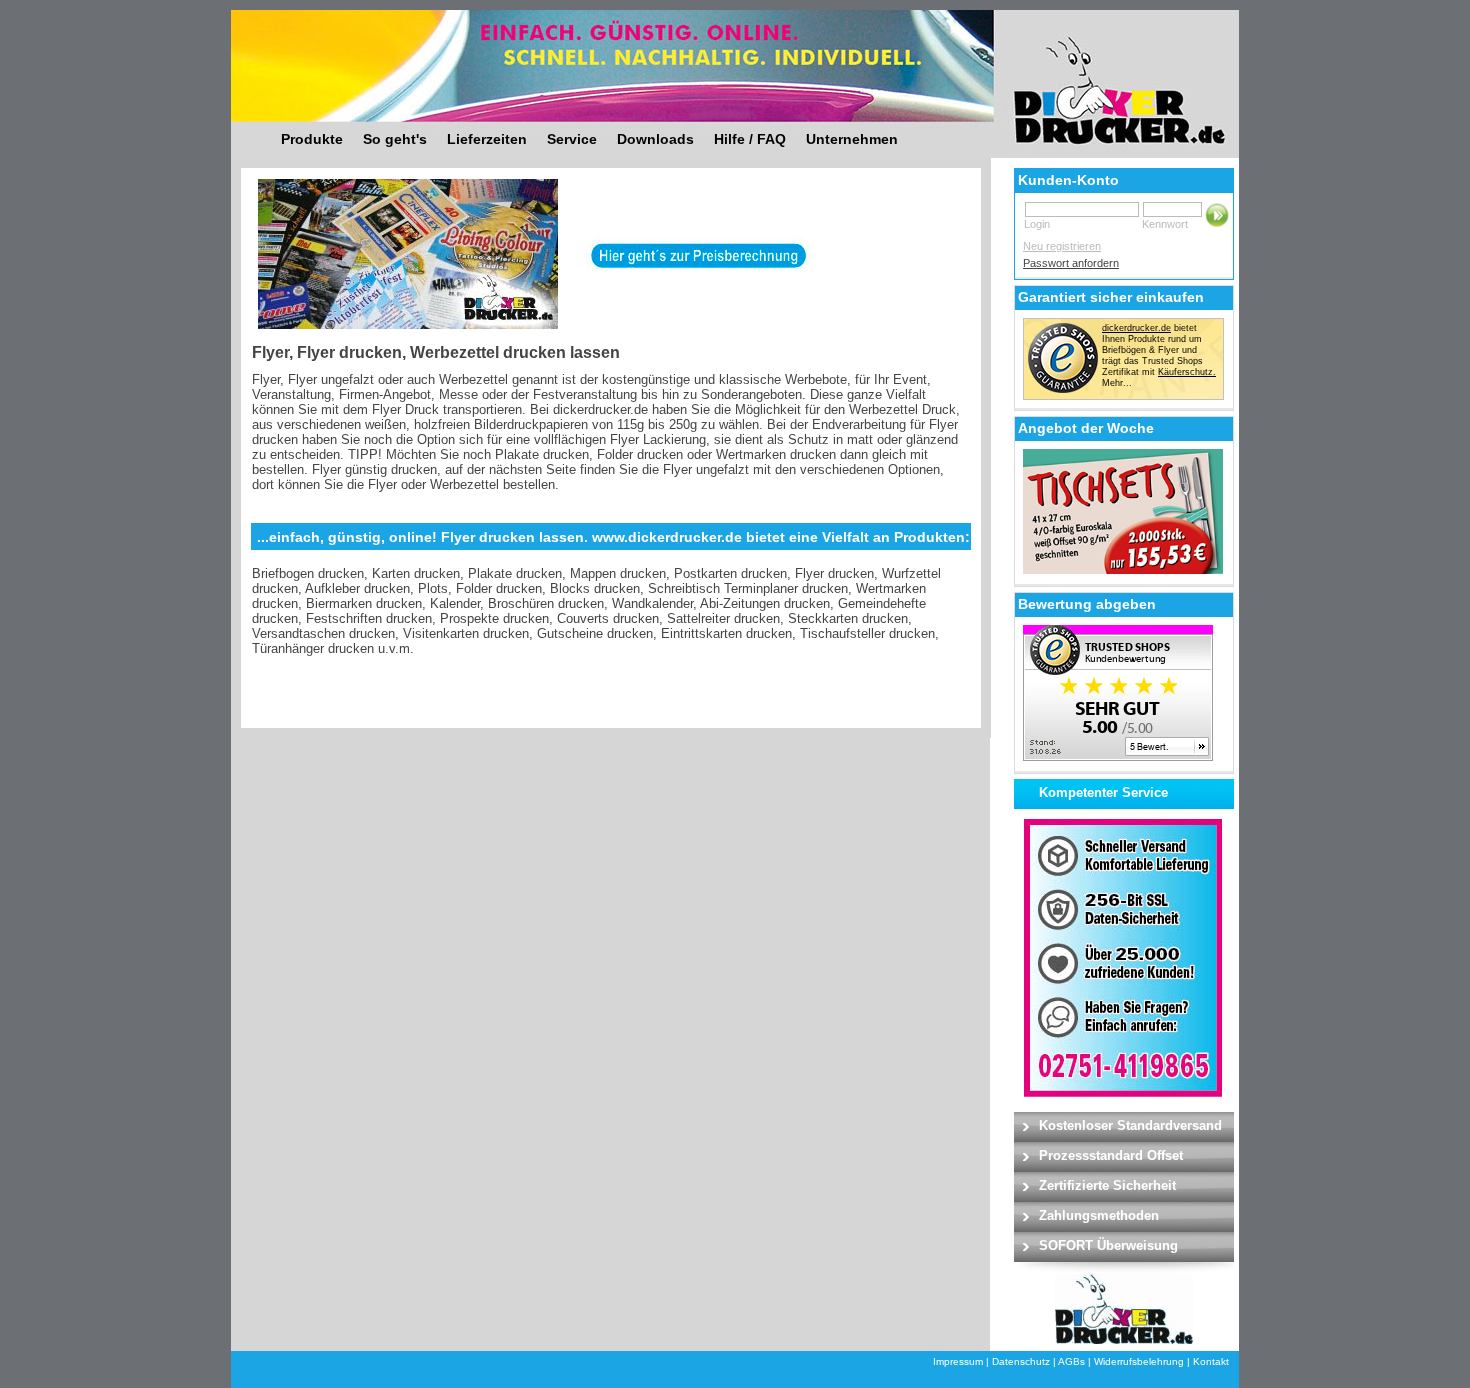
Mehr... (1117, 383)
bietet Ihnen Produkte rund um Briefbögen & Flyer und (1152, 339)
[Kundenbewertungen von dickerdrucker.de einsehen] (1118, 757)
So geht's (395, 139)
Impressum (958, 1361)
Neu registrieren (1062, 246)
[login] (1217, 215)
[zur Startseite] (1093, 75)
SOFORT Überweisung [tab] (1108, 1245)
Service (572, 139)
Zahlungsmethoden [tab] (1099, 1215)
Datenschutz (1021, 1361)
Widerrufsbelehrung (1139, 1361)
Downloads (655, 139)
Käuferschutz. (1187, 372)
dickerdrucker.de (1136, 328)
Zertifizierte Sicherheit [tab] (1107, 1185)
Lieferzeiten (487, 139)
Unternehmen (852, 139)
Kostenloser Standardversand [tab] (1130, 1125)
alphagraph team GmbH (460, 1372)
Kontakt (1211, 1361)
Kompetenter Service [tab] (1103, 792)
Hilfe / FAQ (750, 139)
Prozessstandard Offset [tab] (1111, 1155)
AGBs (1071, 1361)
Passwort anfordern (1071, 263)
